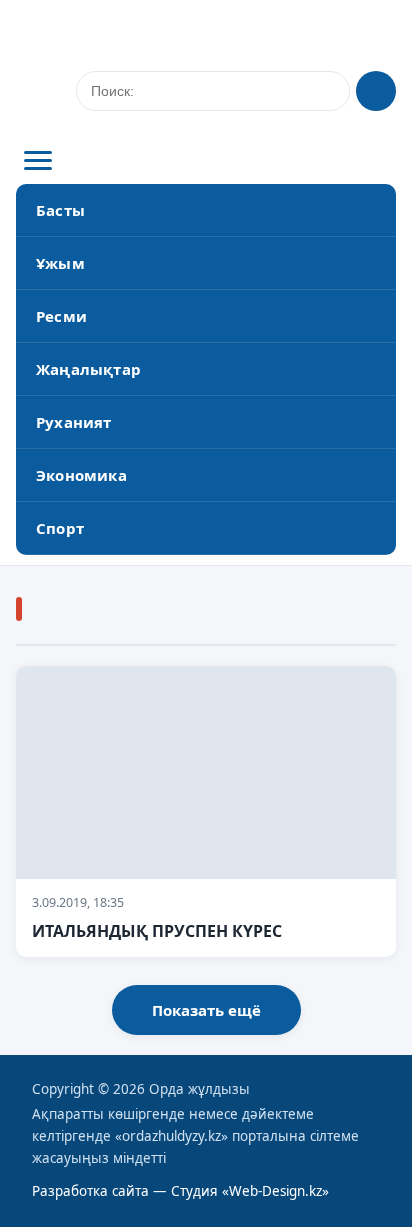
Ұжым (60, 263)
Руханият (74, 422)
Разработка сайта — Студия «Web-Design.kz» (180, 1191)
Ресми (61, 316)
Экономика (81, 475)
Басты (60, 210)
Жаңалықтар (88, 369)
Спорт (60, 528)
